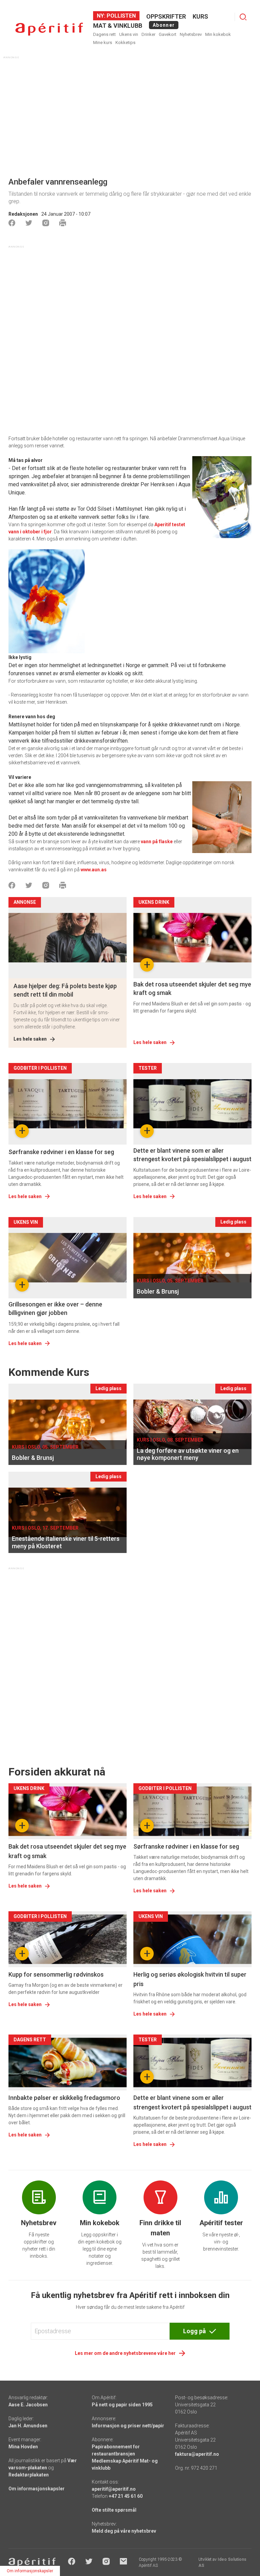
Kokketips (125, 42)
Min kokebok (218, 34)
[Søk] (243, 17)
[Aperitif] (49, 29)
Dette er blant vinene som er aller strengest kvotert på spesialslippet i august (192, 1155)
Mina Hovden (23, 2447)
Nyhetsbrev (191, 34)
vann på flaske (157, 842)
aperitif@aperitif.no (114, 2489)
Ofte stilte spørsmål (114, 2510)
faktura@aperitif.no (197, 2454)
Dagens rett (104, 34)
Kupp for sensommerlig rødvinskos (56, 1974)
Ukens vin (129, 34)
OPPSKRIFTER (166, 16)
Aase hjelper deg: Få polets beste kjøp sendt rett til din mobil (65, 990)
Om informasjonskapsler (37, 2489)
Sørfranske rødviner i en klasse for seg (61, 1152)
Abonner (164, 25)
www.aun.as (94, 870)
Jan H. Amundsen (28, 2426)
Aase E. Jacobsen (28, 2405)
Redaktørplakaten (29, 2475)
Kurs (200, 16)
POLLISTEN (121, 16)
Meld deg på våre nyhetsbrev (124, 2531)
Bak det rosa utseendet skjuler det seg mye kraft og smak (192, 988)
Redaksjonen (23, 214)
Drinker (148, 34)
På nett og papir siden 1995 (122, 2405)
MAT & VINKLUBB (118, 26)
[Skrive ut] (63, 223)
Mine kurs (103, 42)
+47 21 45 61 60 (126, 2496)
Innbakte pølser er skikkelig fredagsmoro (64, 2098)
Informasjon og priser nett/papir (128, 2426)
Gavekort (168, 34)
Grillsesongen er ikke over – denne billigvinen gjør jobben (55, 1308)
